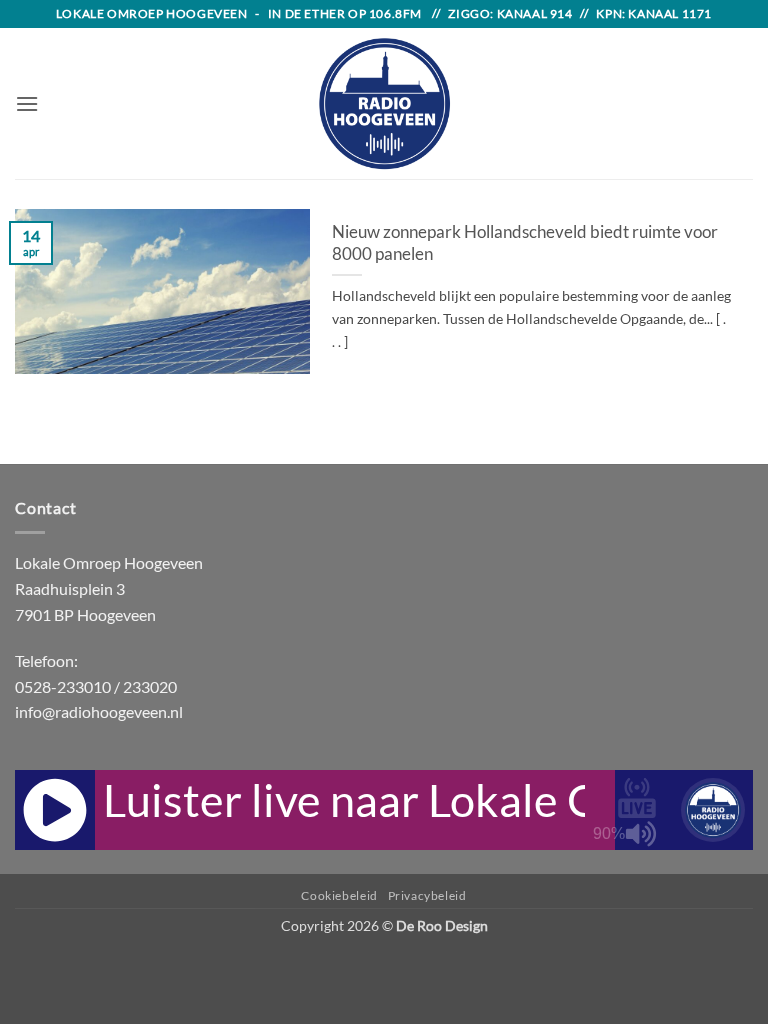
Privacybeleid (427, 895)
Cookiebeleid (339, 895)
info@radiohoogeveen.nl (99, 711)
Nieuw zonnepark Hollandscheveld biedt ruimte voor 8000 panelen (525, 243)
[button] (27, 103)
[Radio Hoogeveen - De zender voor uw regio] (384, 103)
